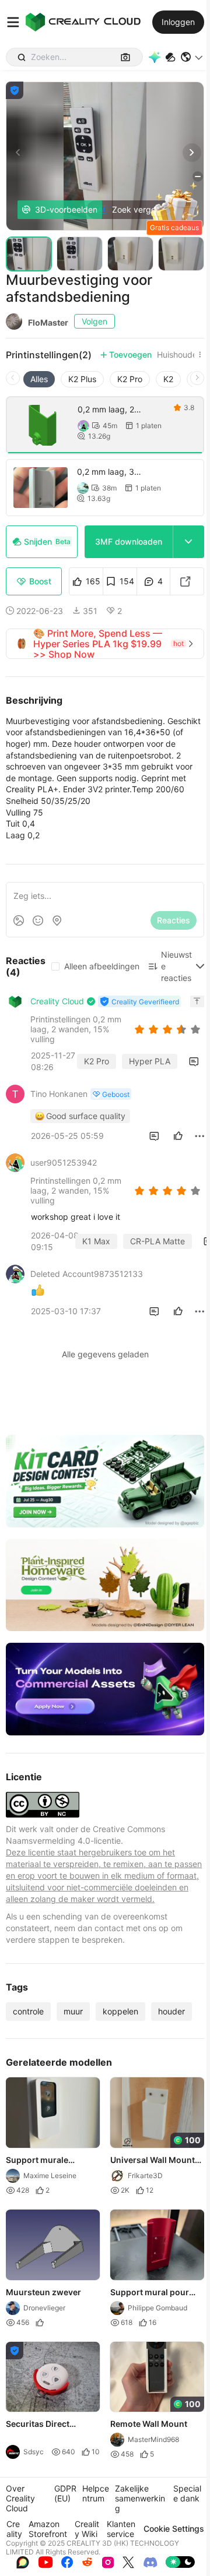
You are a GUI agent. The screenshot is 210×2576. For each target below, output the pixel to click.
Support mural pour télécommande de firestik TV (150, 2293)
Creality (14, 2529)
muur (73, 2011)
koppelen (120, 2011)
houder (171, 2011)
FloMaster (48, 322)
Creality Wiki (87, 2529)
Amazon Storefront (48, 2529)
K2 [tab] (168, 379)
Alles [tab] (39, 379)
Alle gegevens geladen (105, 1354)
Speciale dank (187, 2493)
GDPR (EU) (65, 2493)
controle (28, 2011)
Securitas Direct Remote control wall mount (45, 2425)
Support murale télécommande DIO (44, 2161)
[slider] (169, 1029)
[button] (192, 57)
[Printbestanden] (170, 57)
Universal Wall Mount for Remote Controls (153, 2161)
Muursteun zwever (43, 2292)
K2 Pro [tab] (130, 379)
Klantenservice (121, 2529)
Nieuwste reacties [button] (176, 966)
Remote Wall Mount (149, 2424)
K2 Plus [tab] (82, 379)
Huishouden (179, 355)
